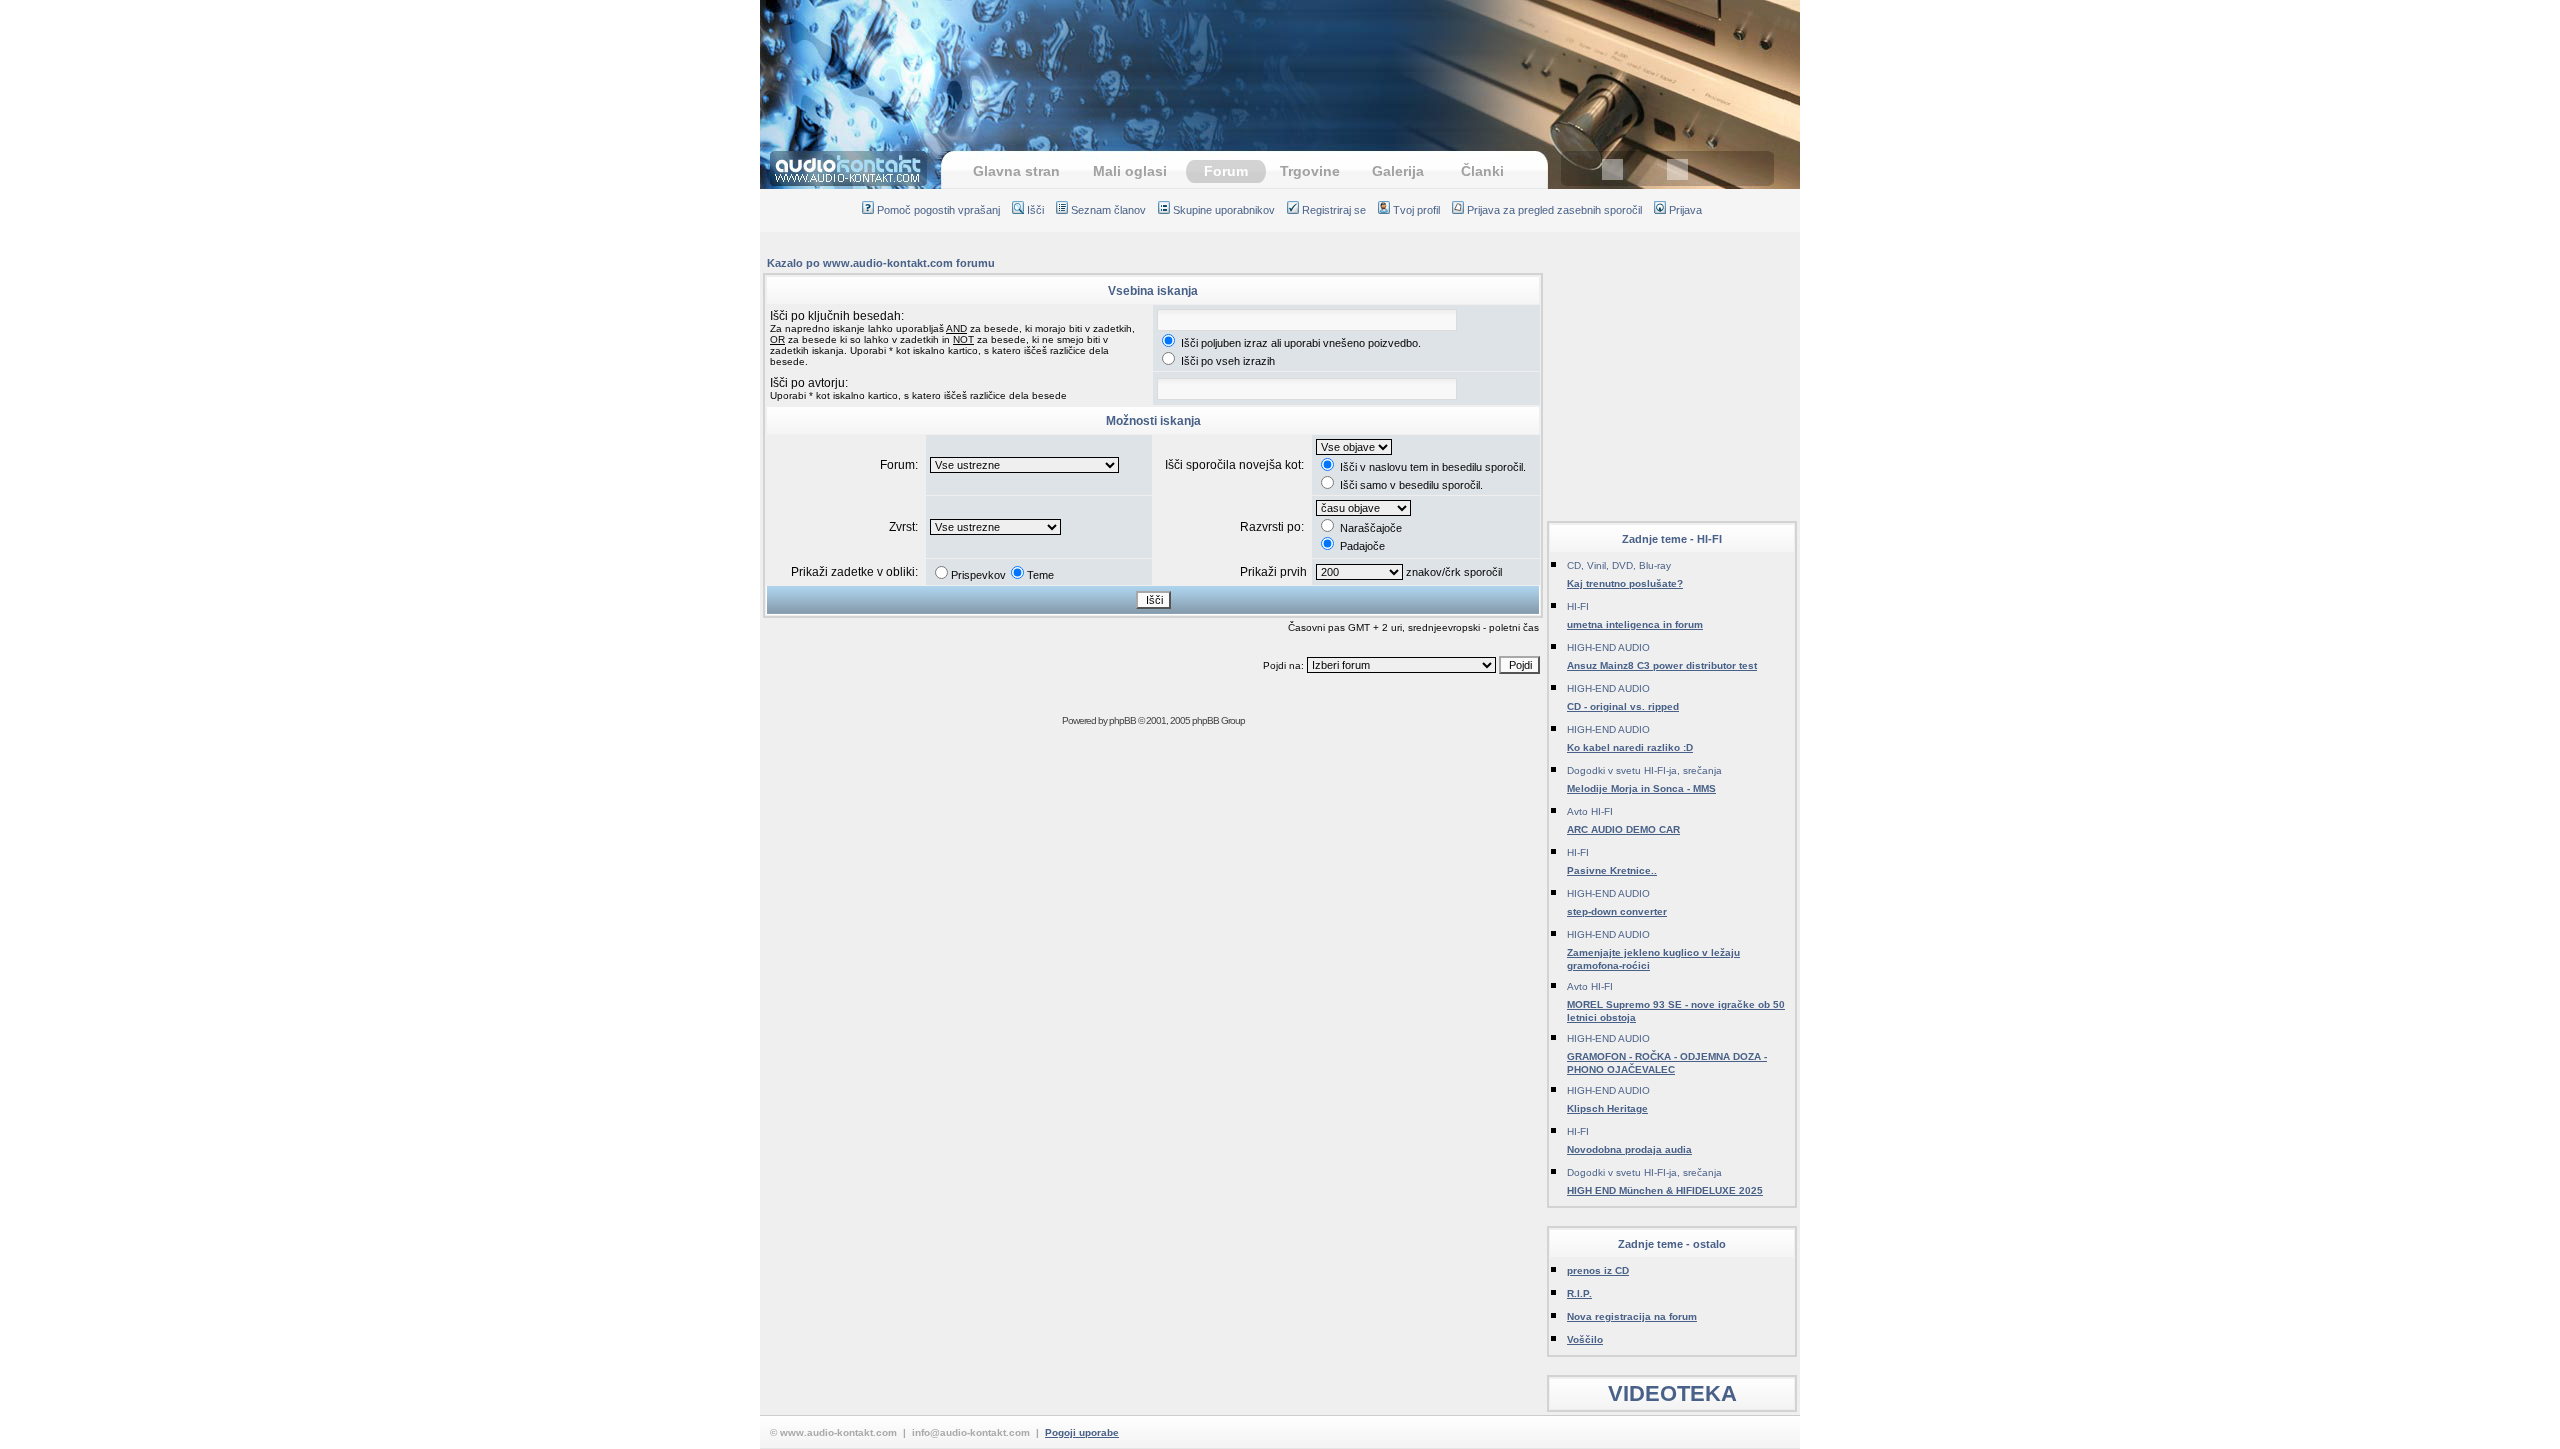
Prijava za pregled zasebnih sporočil (1554, 210)
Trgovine (1310, 171)
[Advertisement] (1280, 65)
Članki (1482, 171)
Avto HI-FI (1590, 811)
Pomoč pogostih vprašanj (938, 210)
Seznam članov (1108, 210)
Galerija (1398, 171)
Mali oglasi (1130, 171)
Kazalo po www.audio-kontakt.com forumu (881, 263)
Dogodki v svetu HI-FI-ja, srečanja (1644, 770)
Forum (1226, 171)
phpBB (1122, 720)
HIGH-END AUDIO (1608, 647)
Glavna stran (1016, 171)
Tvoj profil (1416, 210)
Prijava (1685, 210)
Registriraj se (1334, 210)
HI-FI (1578, 606)
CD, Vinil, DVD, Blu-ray (1619, 565)
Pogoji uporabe (1082, 1432)
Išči (1035, 210)
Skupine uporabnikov (1224, 210)
